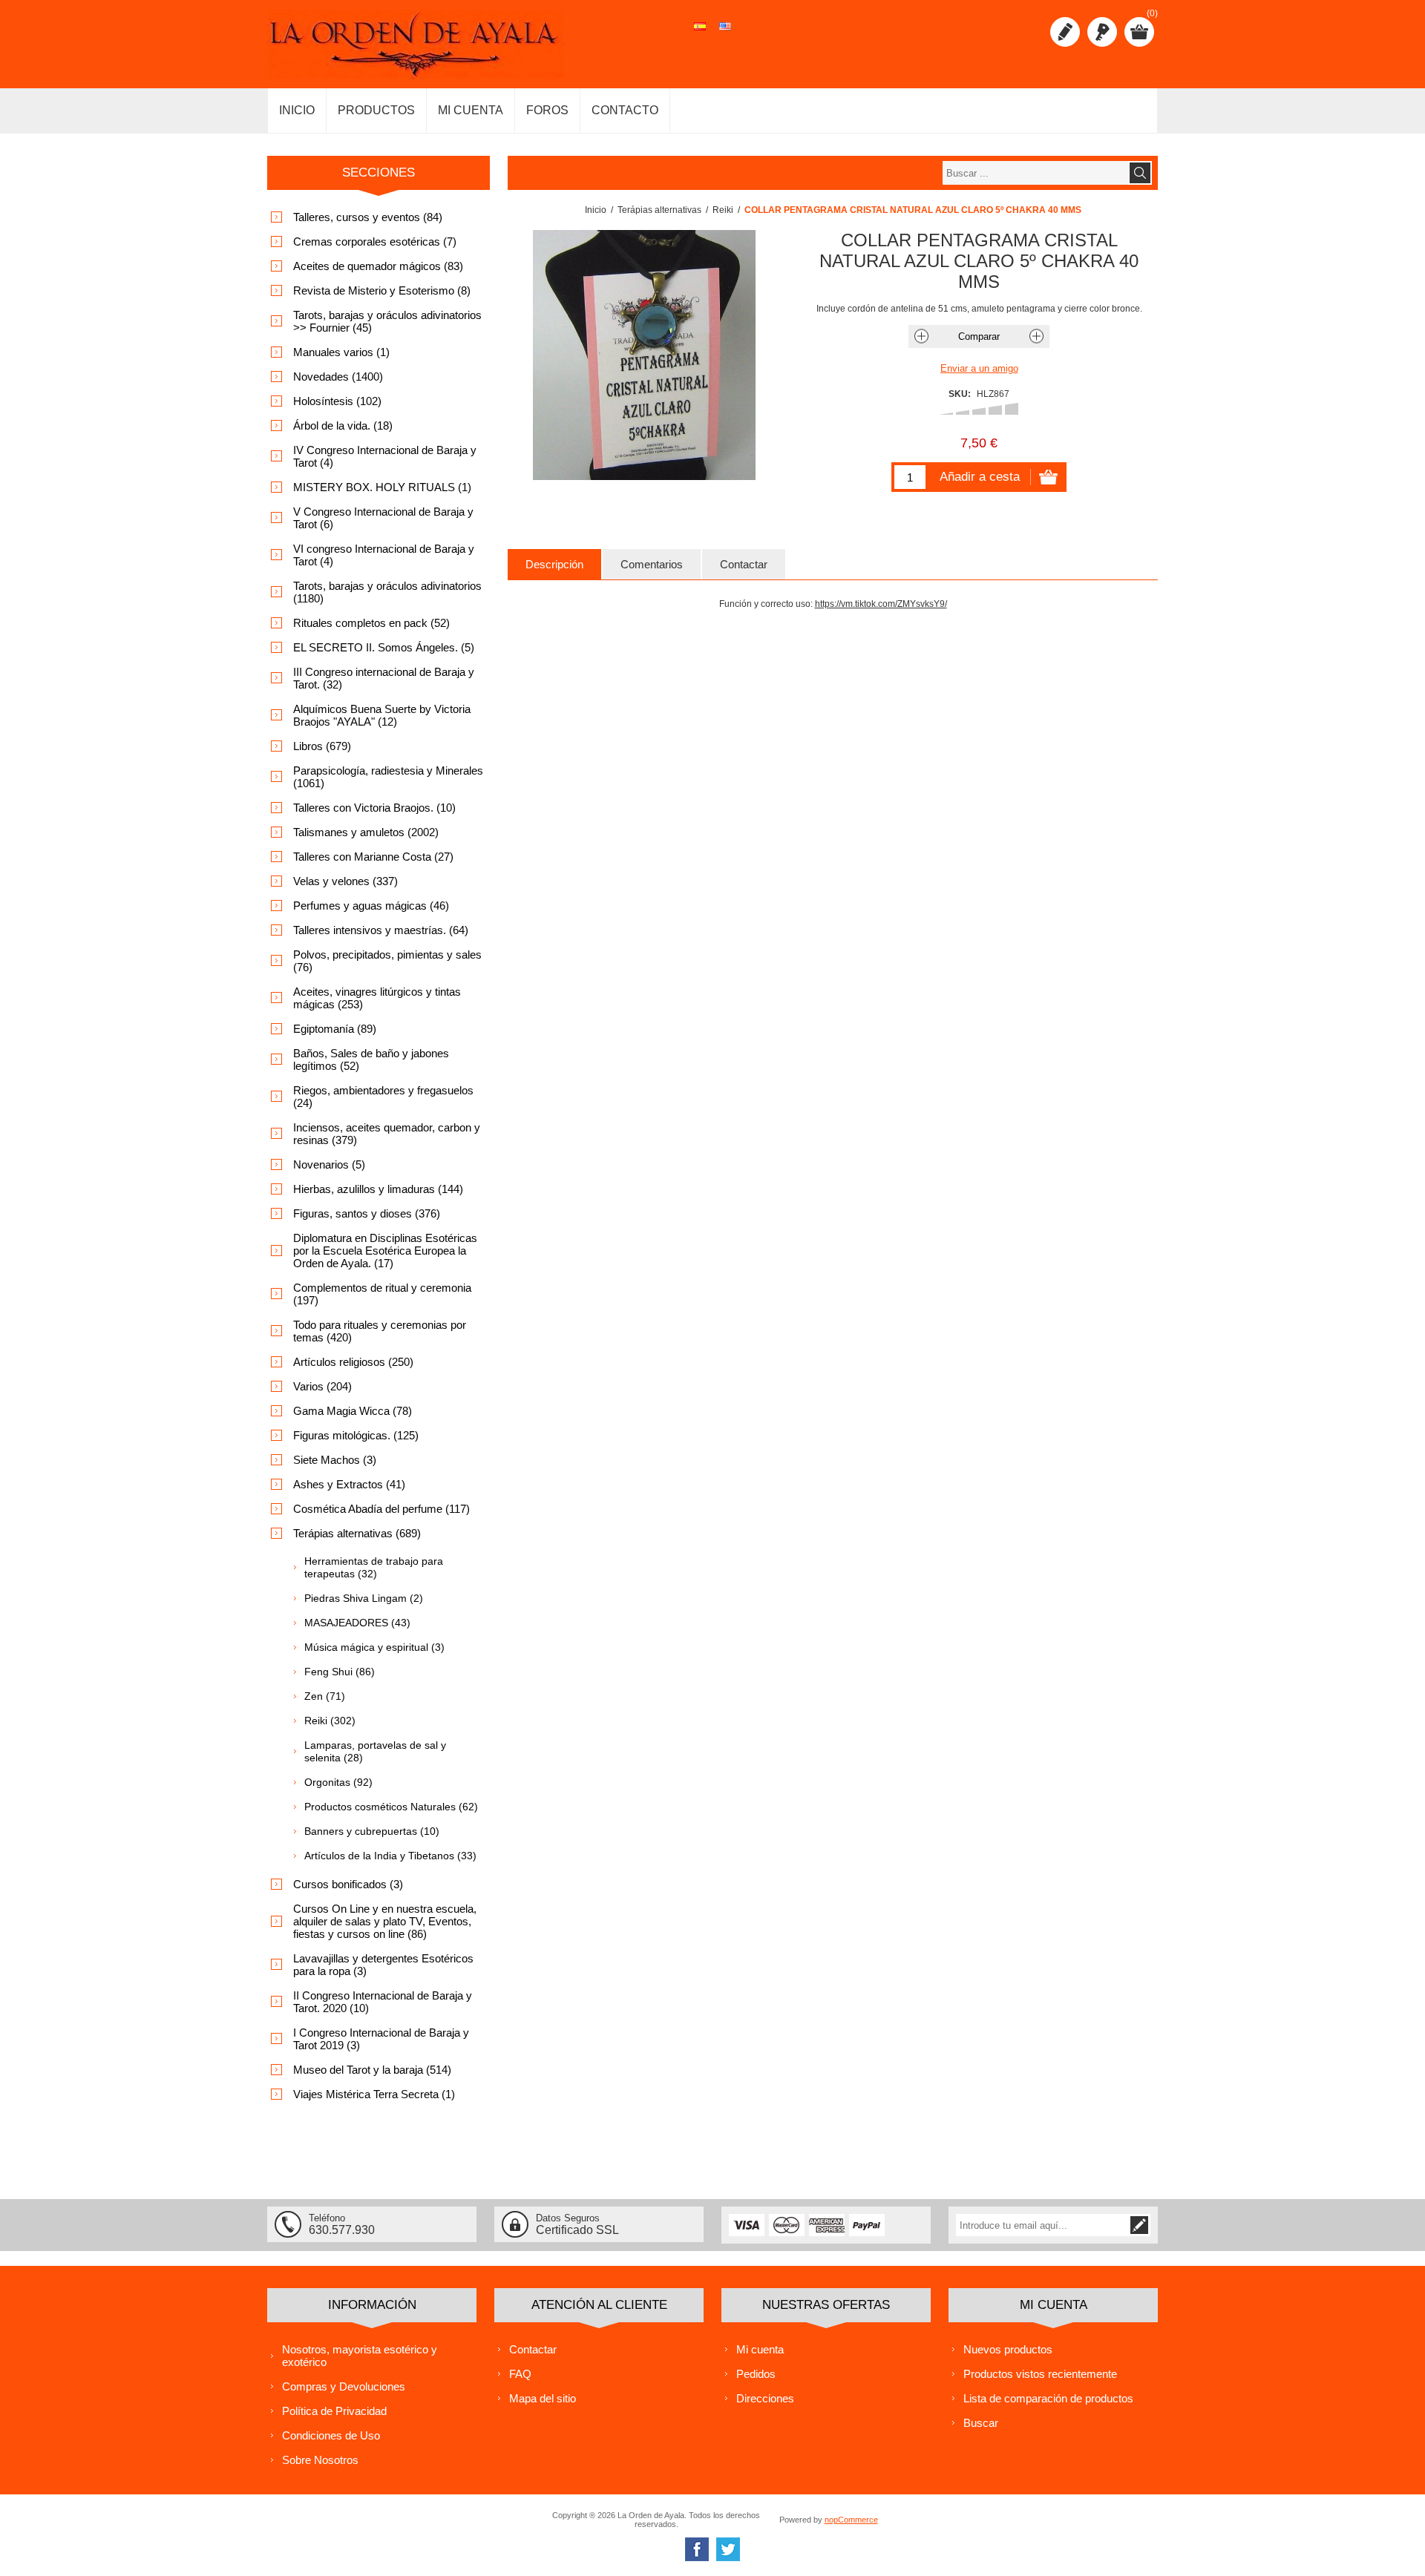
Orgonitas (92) (338, 1782)
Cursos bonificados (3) (348, 1884)
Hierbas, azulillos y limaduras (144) (378, 1189)
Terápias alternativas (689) (357, 1533)
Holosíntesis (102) (337, 401)
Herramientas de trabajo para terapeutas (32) (374, 1567)
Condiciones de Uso (331, 2435)
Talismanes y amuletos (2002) (366, 832)
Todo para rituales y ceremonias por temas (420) (380, 1331)
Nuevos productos (1008, 2349)
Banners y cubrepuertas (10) (372, 1831)
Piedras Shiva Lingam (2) (364, 1598)
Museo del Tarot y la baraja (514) (372, 2070)
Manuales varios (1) (341, 352)
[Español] (700, 34)
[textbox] (1035, 173)
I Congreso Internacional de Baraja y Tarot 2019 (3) (381, 2039)
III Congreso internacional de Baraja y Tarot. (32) (384, 678)
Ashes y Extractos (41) (349, 1484)
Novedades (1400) (338, 377)
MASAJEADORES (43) (357, 1623)
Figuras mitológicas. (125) (356, 1435)
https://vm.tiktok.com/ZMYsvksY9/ (881, 604)
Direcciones (765, 2398)
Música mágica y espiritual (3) (374, 1647)
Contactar (533, 2349)
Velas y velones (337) (345, 881)
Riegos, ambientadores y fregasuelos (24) (383, 1097)
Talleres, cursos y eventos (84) (368, 217)
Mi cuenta (760, 2349)
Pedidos (756, 2374)
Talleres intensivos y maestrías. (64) (381, 930)
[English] (725, 34)
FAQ (520, 2374)
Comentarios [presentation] (652, 564)
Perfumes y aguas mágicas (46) (371, 906)
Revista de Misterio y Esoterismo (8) (382, 290)
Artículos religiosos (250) (353, 1362)
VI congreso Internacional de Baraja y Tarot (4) (384, 555)
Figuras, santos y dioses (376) (367, 1213)
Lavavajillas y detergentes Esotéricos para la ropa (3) (383, 1965)
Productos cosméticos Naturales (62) (391, 1807)
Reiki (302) (330, 1721)
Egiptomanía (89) (335, 1029)
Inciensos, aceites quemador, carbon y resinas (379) (387, 1134)
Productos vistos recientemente (1040, 2374)
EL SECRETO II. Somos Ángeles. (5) (384, 647)
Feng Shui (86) (340, 1672)
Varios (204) (322, 1386)
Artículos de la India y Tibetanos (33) (390, 1856)
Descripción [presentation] (554, 564)
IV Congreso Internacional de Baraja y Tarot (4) (385, 456)
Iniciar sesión (1102, 32)
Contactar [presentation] (744, 564)
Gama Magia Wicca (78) (353, 1411)
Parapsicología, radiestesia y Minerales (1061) (388, 777)
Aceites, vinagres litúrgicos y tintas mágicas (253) (377, 998)
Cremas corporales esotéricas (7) (375, 241)
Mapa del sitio (543, 2398)
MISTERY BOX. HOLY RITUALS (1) (382, 487)
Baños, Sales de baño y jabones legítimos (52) (371, 1059)
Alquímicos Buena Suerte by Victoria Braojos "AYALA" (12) (382, 715)
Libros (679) (322, 746)
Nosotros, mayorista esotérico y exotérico (360, 2356)
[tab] (554, 564)
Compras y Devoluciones (344, 2386)
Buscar (981, 2423)
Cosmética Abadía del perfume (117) (381, 1509)
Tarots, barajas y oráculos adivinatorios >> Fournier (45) (387, 321)
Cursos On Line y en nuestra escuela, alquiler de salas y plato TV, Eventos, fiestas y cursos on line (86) (385, 1921)
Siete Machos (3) (335, 1460)
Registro (1065, 32)
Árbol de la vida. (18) (343, 425)
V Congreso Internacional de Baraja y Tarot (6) (383, 518)
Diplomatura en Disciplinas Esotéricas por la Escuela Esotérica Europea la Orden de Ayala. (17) (385, 1251)
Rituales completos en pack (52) (371, 623)
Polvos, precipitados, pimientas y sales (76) (387, 961)
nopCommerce (851, 2520)
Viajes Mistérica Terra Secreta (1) (374, 2094)
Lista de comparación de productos (1048, 2398)
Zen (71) (325, 1696)
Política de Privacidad (334, 2411)
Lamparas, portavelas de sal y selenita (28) (375, 1751)
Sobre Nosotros (320, 2460)
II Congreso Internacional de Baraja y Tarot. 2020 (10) (383, 2002)
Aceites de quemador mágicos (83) (378, 266)
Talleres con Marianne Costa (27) (373, 857)
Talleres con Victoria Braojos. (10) (374, 808)
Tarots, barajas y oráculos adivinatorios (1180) (387, 592)
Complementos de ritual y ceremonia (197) (382, 1294)
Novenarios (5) (329, 1164)
